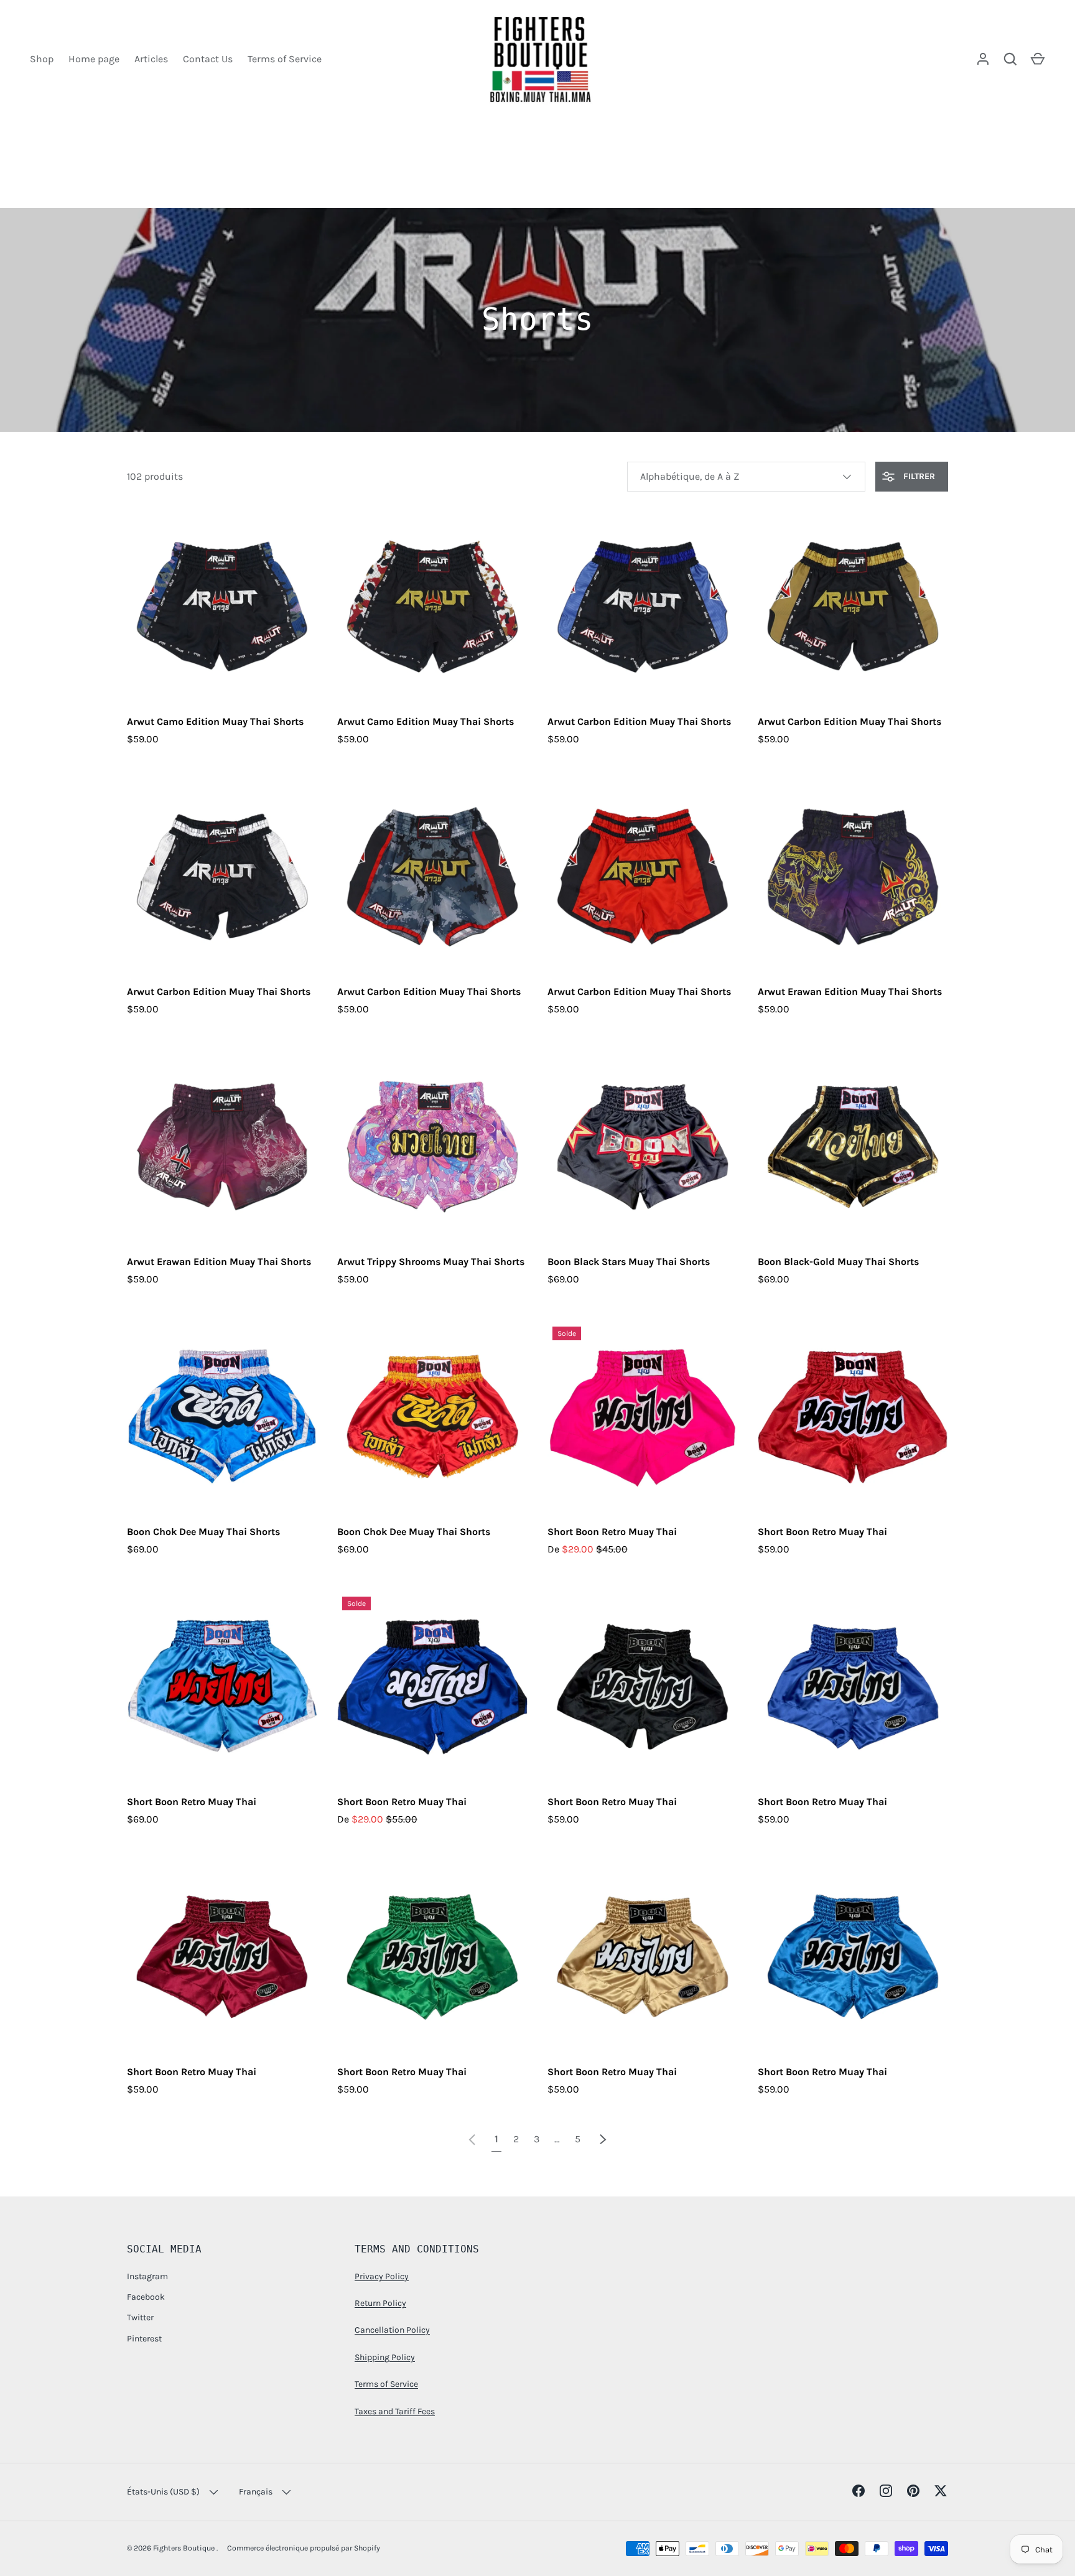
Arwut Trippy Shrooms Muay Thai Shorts (431, 1262)
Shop (42, 59)
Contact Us (208, 59)
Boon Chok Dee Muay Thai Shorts (203, 1532)
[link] (472, 2139)
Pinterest (144, 2339)
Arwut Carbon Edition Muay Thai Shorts (639, 721)
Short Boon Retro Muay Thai (612, 1532)
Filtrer (918, 476)
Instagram (147, 2276)
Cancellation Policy (392, 2330)
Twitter (140, 2317)
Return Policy (380, 2303)
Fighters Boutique (185, 2548)
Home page (94, 59)
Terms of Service (285, 59)
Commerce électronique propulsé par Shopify (304, 2548)
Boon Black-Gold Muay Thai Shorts (838, 1262)
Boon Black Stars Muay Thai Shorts (629, 1262)
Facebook (146, 2297)
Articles (151, 59)
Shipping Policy (385, 2357)
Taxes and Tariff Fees (395, 2411)
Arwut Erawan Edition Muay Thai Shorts (850, 992)
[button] (1038, 59)
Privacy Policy (382, 2276)
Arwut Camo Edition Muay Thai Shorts (215, 721)
